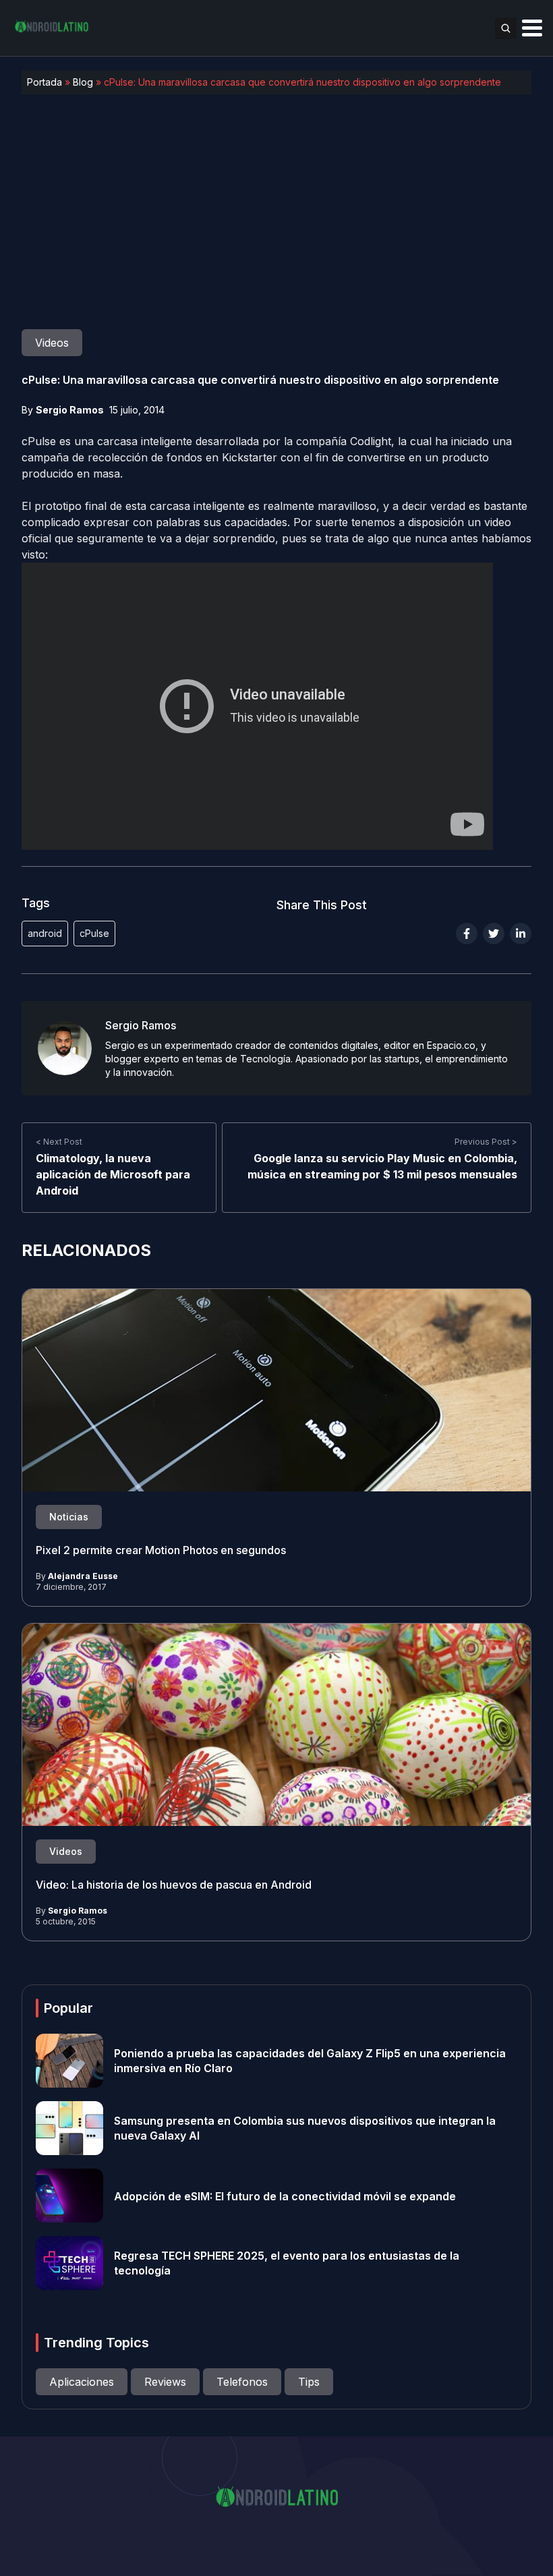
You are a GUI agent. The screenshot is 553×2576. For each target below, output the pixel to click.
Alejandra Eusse (83, 1576)
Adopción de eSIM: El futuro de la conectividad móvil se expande (285, 2196)
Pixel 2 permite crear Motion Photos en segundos (161, 1550)
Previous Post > (486, 1142)
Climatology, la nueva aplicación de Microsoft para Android (113, 1174)
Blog (83, 82)
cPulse (94, 933)
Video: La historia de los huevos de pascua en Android (174, 1885)
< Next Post (59, 1142)
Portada (45, 82)
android (45, 933)
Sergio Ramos (70, 410)
